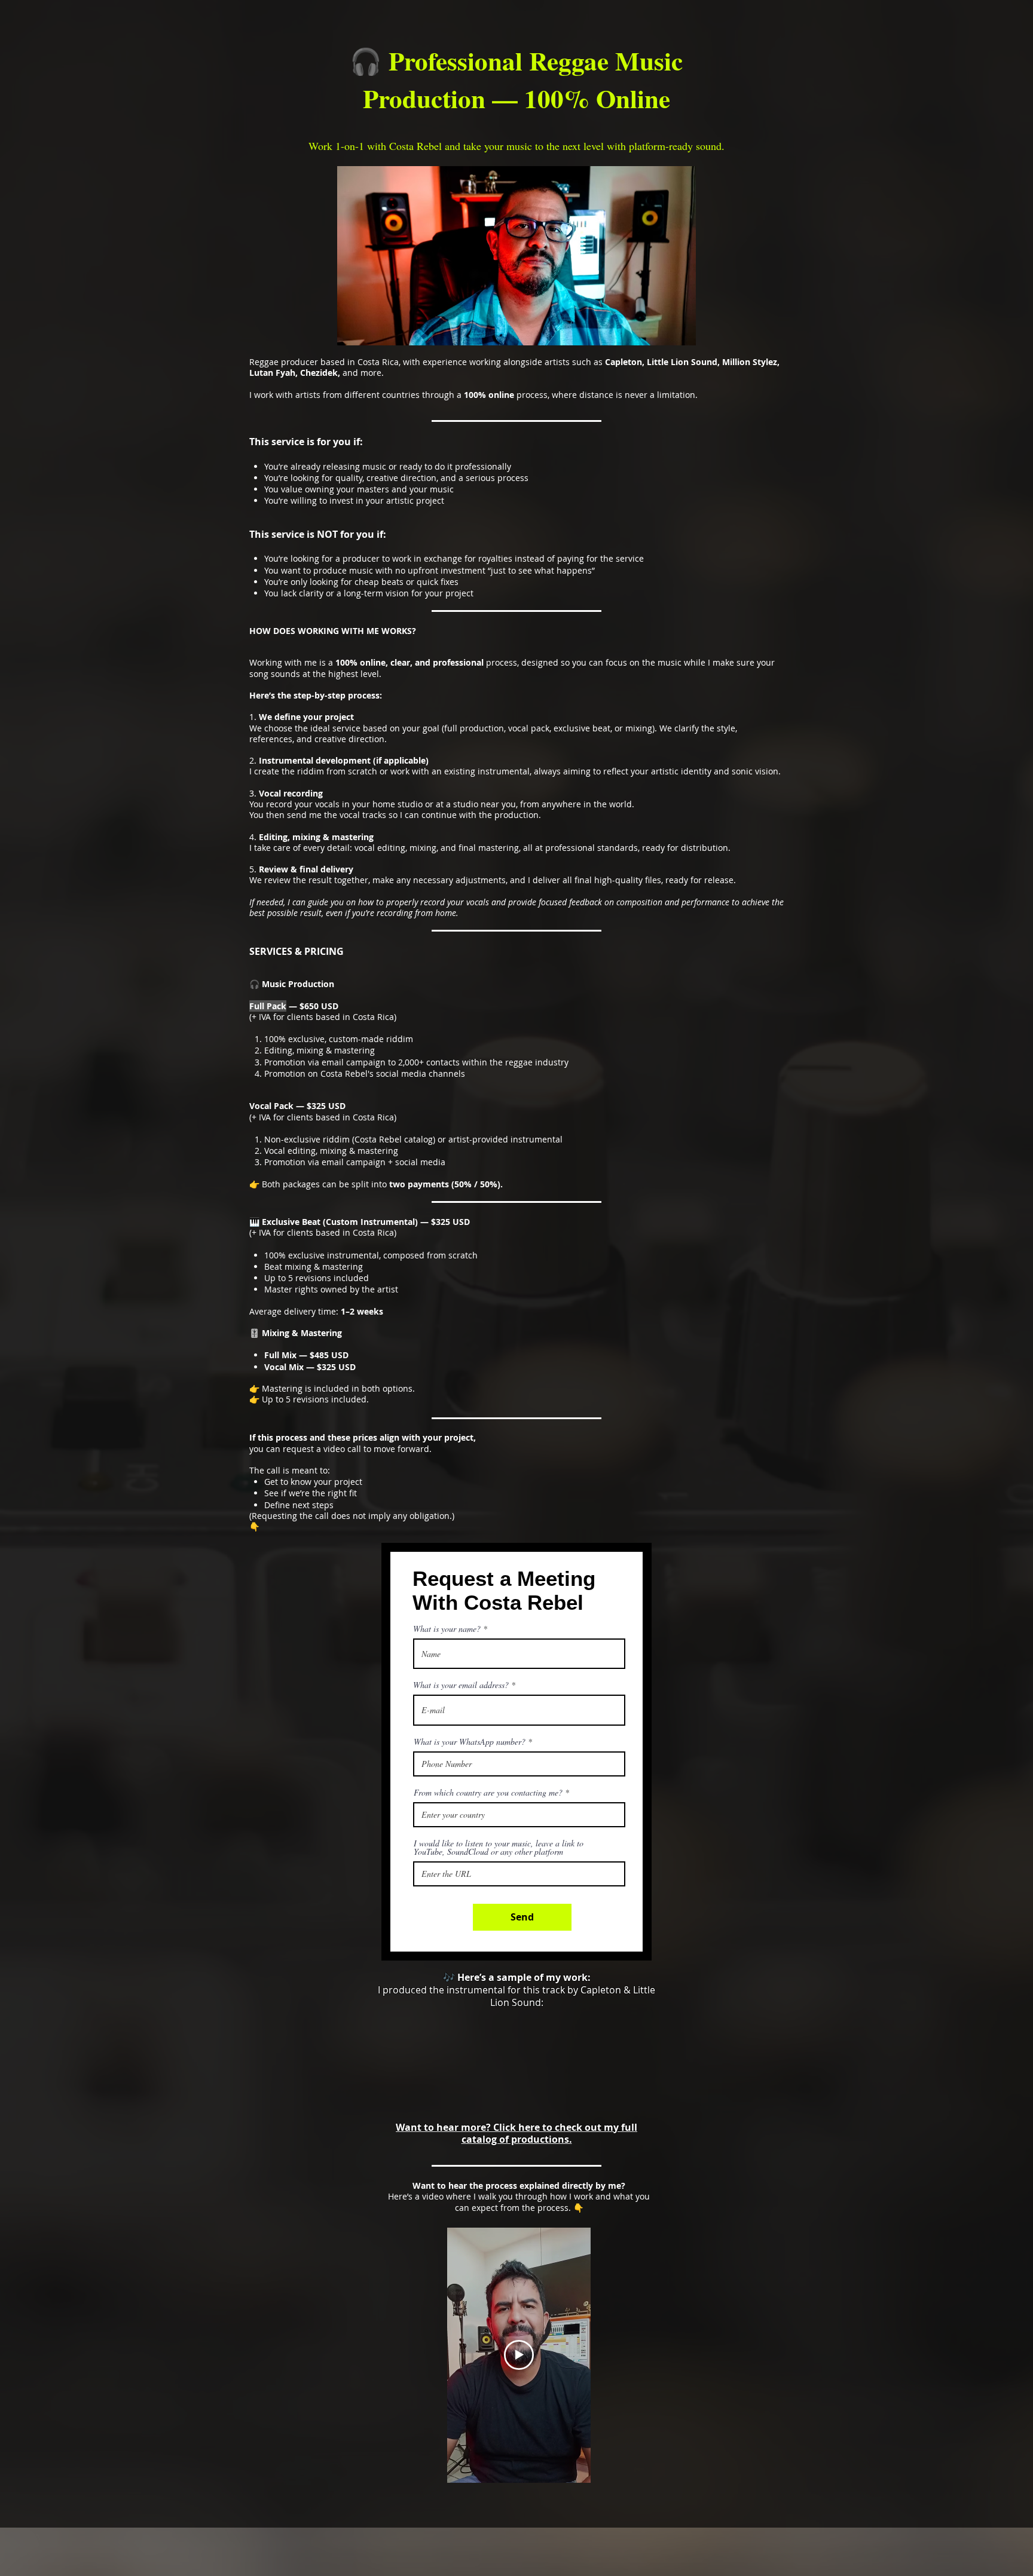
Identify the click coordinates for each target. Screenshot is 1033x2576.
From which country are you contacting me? (488, 1793)
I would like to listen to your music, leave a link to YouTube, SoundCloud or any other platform (499, 1848)
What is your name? (447, 1629)
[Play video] (519, 2355)
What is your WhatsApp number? (470, 1742)
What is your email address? (461, 1685)
